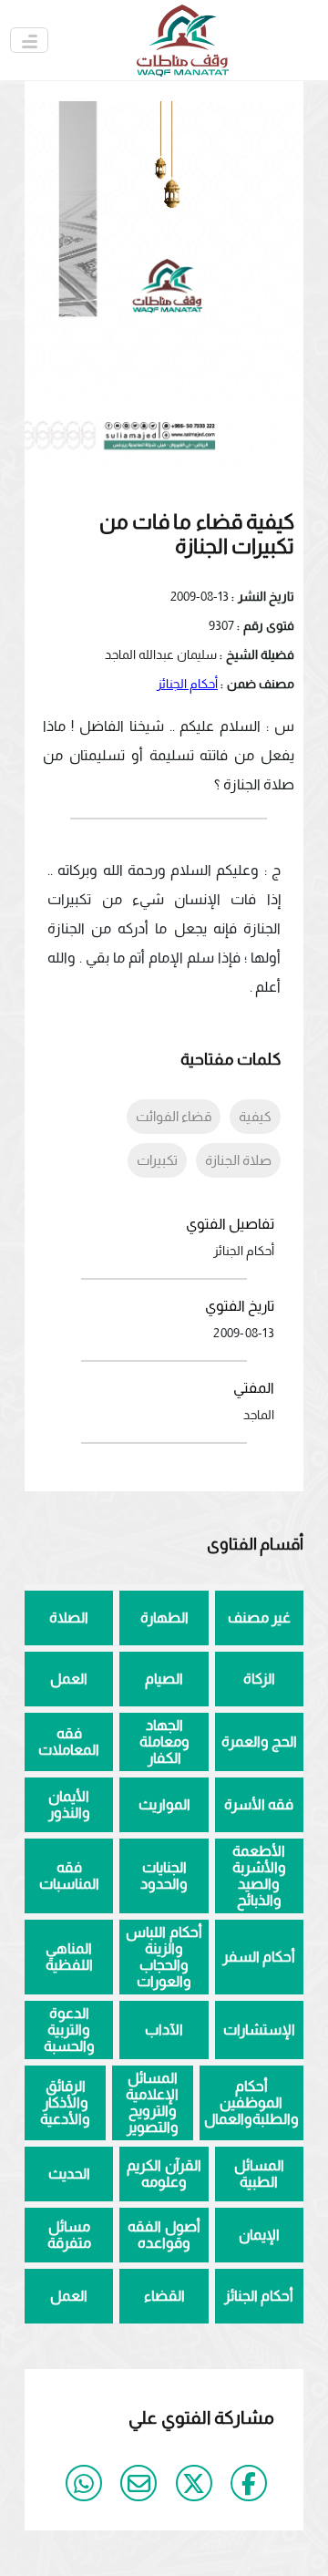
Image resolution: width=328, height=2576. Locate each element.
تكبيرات (157, 1160)
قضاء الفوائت (174, 1116)
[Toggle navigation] (29, 40)
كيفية (255, 1116)
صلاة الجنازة (238, 1160)
